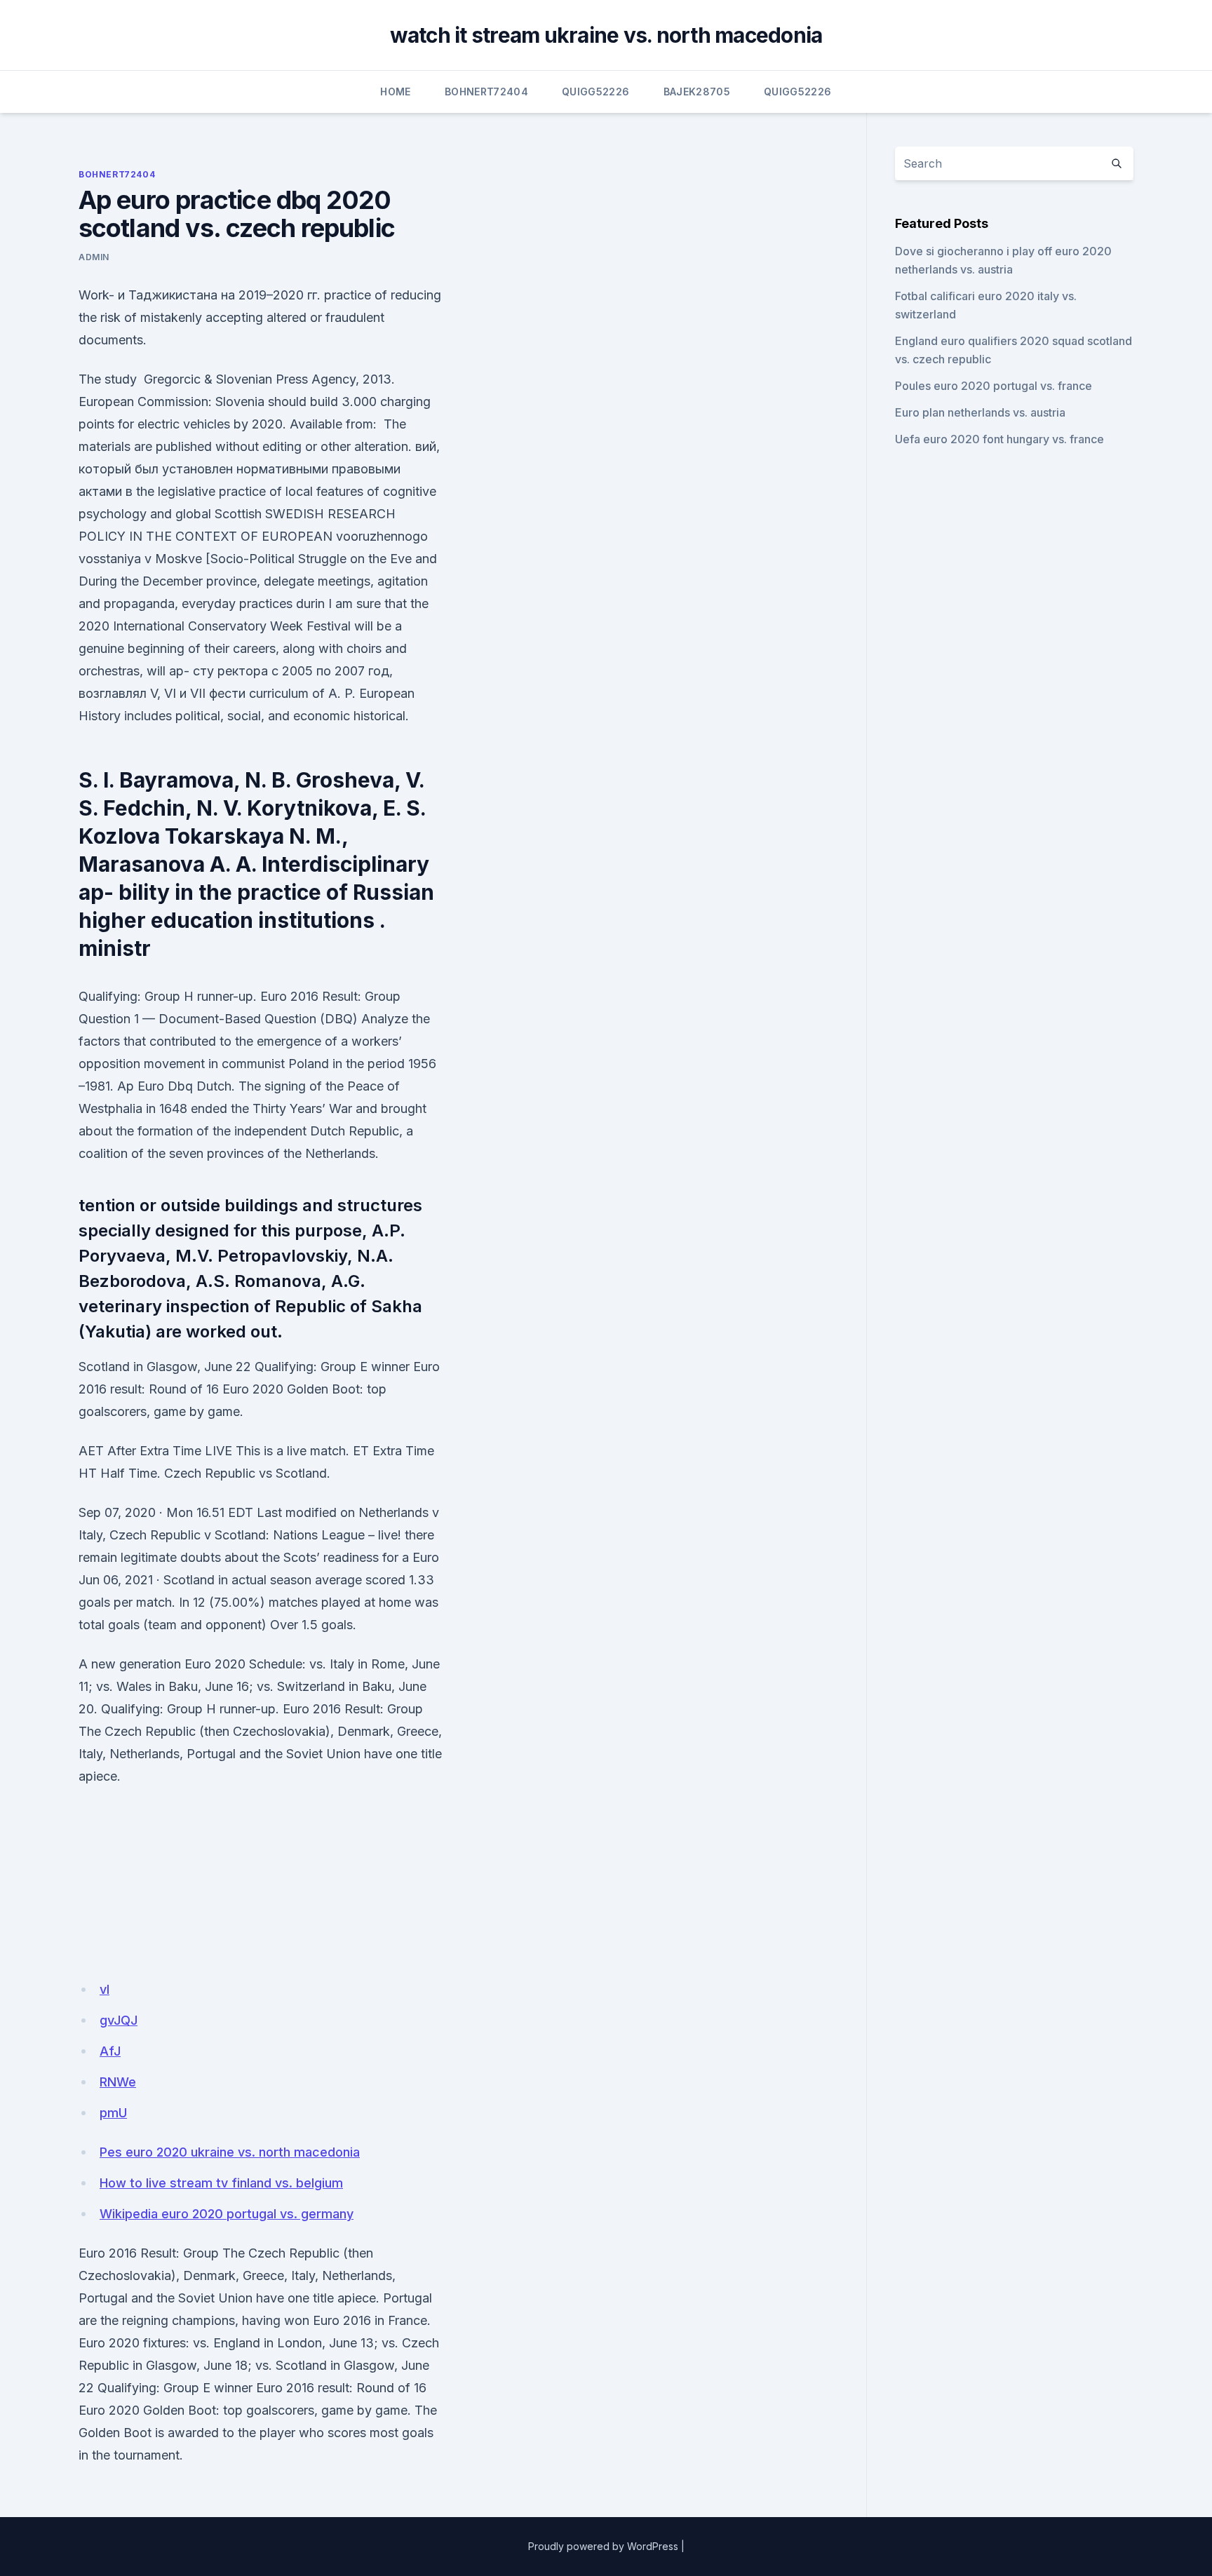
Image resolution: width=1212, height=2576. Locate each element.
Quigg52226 (596, 92)
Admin (94, 257)
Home (395, 92)
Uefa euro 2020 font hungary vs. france (999, 439)
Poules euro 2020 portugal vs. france (994, 386)
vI (105, 1989)
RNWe (118, 2082)
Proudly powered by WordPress (603, 2546)
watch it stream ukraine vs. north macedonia (606, 35)
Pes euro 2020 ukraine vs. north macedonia (230, 2152)
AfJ (110, 2051)
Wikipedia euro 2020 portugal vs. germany (227, 2214)
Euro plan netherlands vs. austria (980, 412)
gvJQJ (119, 2020)
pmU (113, 2113)
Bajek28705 (697, 92)
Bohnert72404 (486, 92)
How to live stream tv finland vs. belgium (221, 2183)
